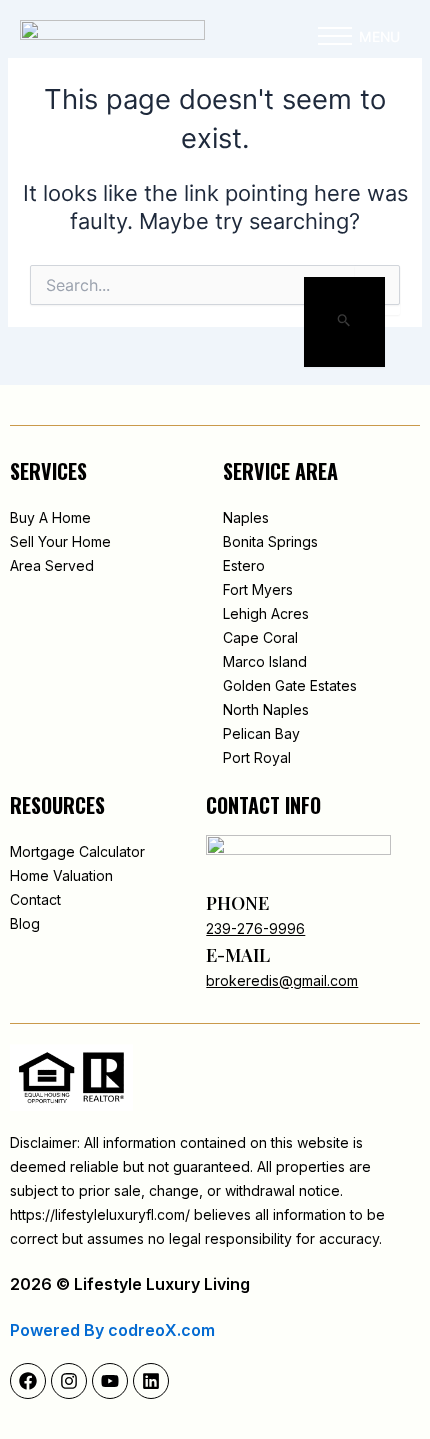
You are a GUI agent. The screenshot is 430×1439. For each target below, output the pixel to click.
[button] (335, 41)
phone (237, 903)
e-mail (238, 955)
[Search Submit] (344, 322)
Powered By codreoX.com (112, 1330)
